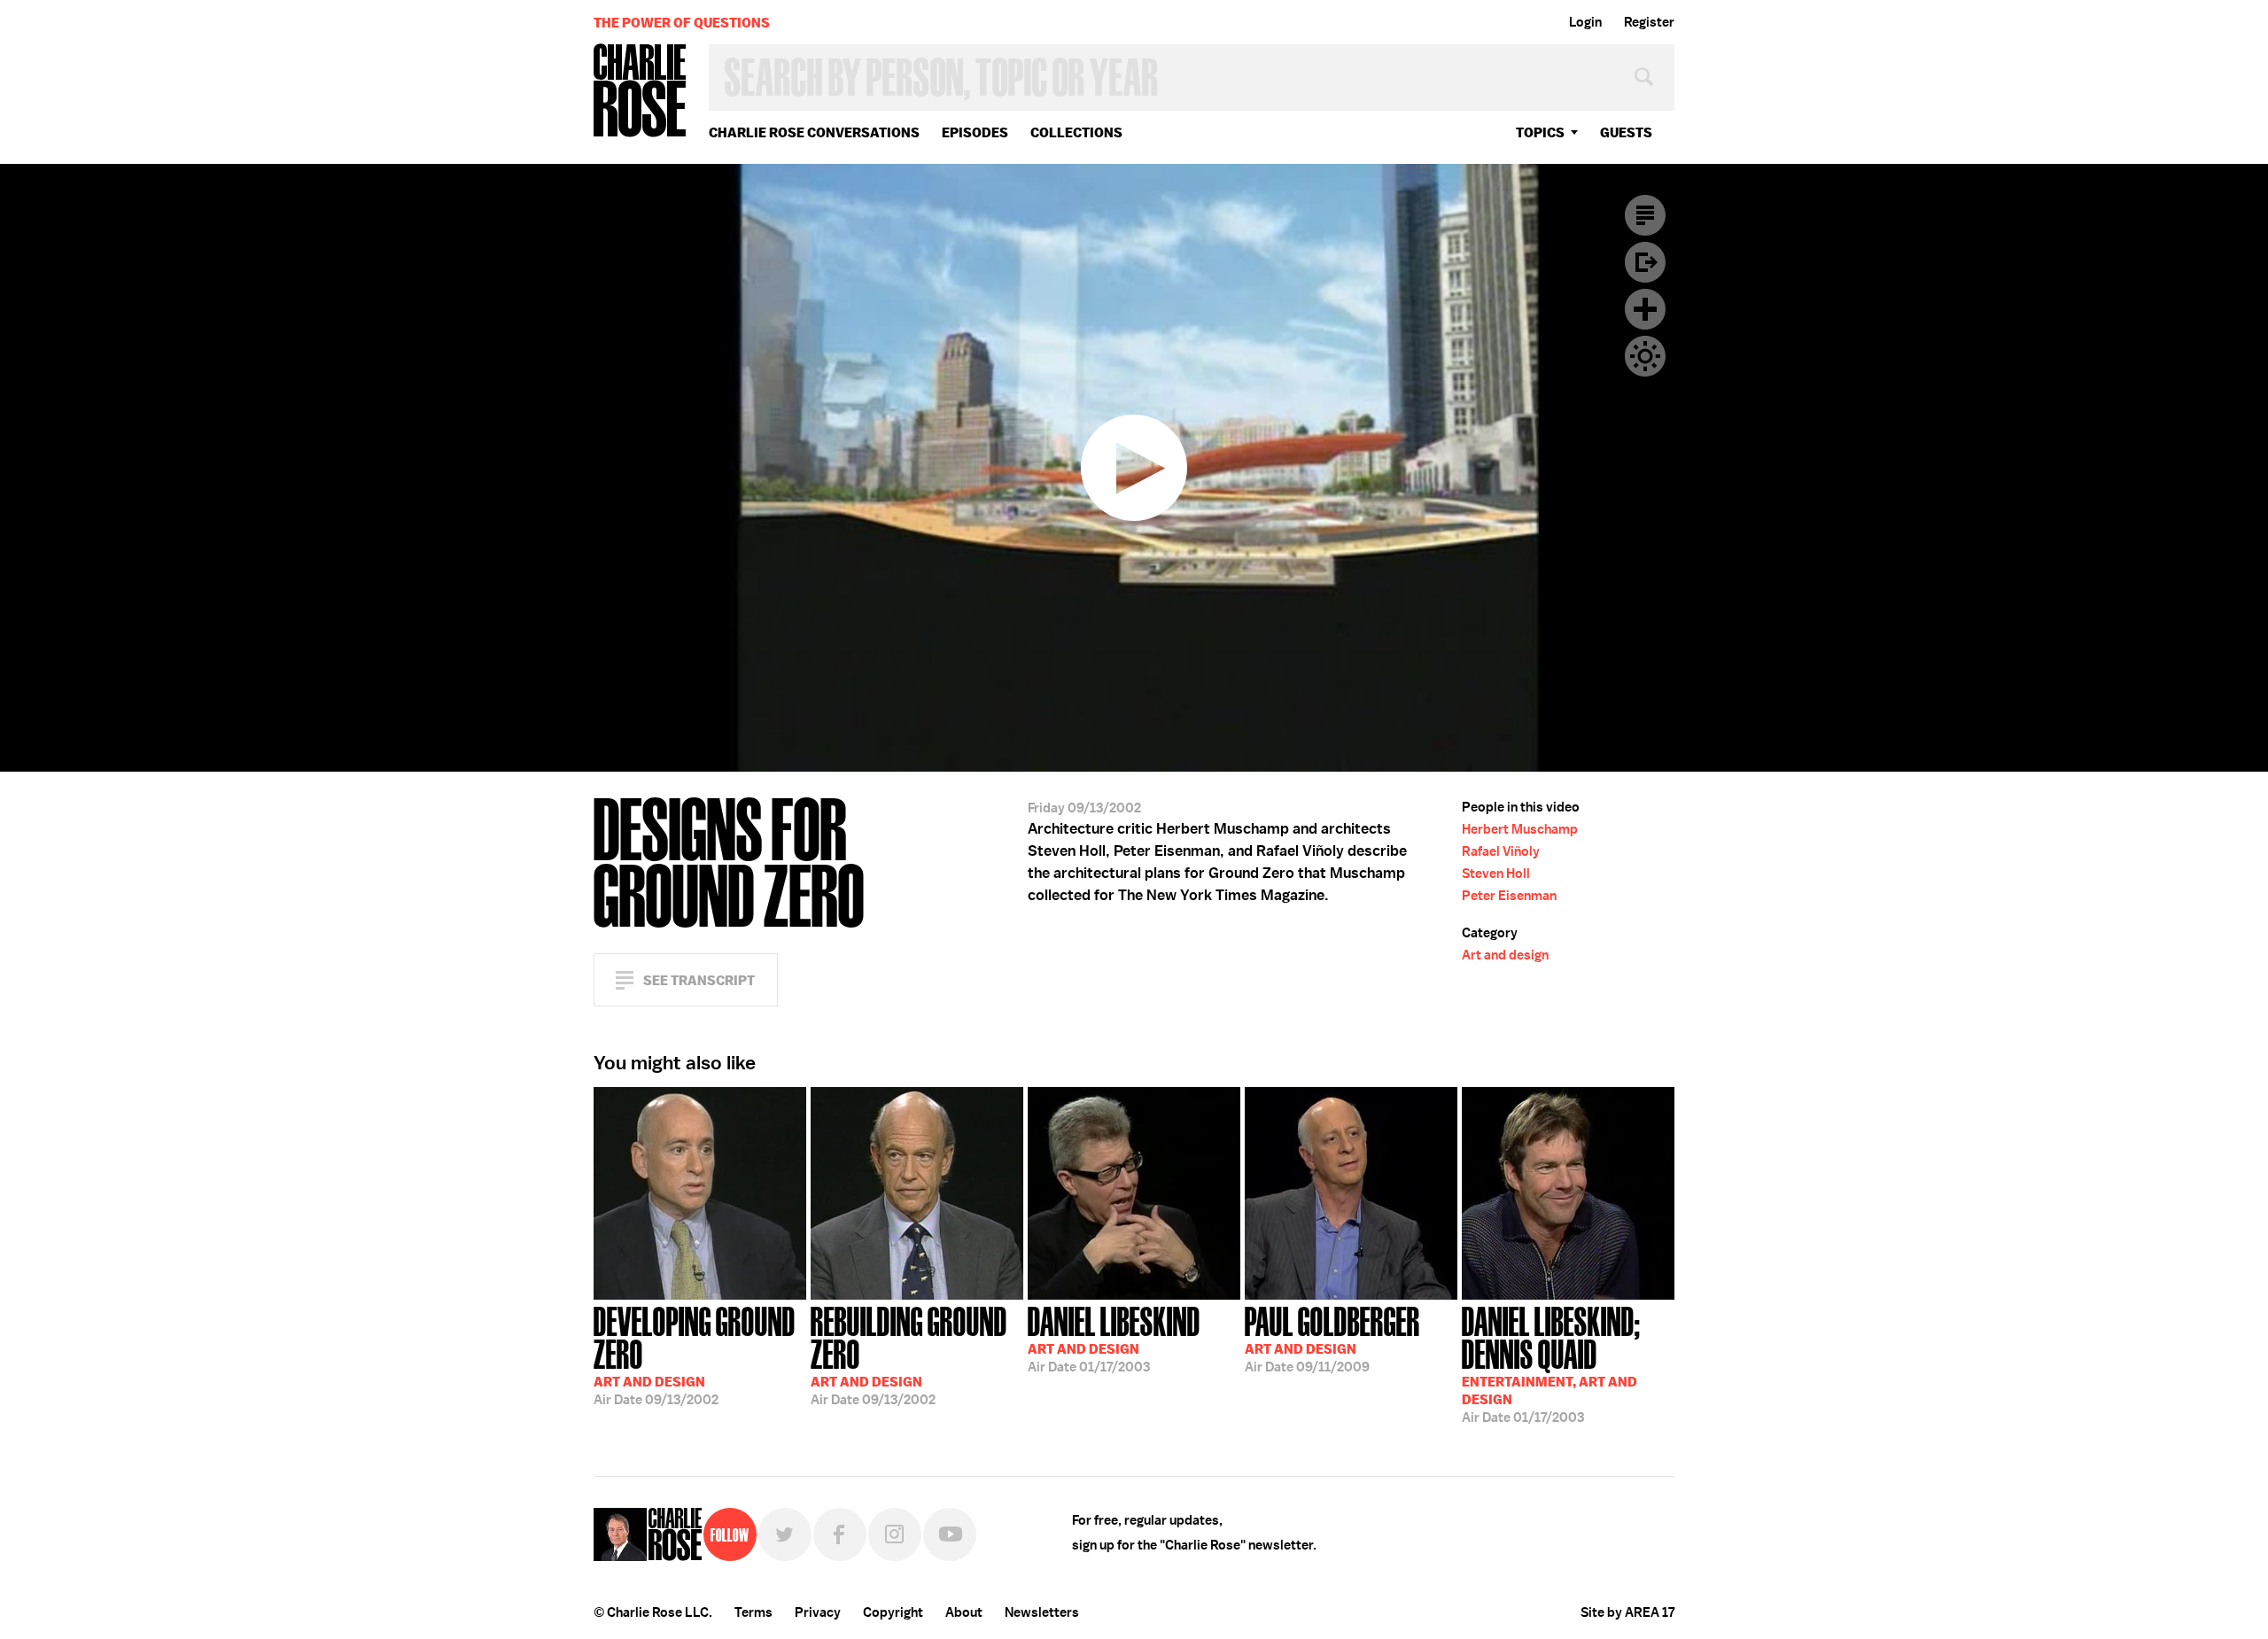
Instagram (895, 1534)
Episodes (975, 132)
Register (1649, 22)
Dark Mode (1645, 356)
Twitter (785, 1534)
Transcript (1645, 215)
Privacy (818, 1612)
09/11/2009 (1332, 1338)
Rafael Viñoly (1501, 851)
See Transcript (699, 980)
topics (1540, 132)
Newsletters (1042, 1612)
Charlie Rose (641, 92)
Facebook (840, 1534)
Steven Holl (1496, 874)
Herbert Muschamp (1520, 829)
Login (1585, 22)
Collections (1076, 132)
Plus (1645, 309)
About (964, 1612)
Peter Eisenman (1509, 896)
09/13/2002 (695, 1354)
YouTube (950, 1534)
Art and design (1505, 955)
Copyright (893, 1612)
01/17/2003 (1114, 1338)
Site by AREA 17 (1627, 1612)
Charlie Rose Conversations (814, 132)
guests (1626, 132)
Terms (753, 1612)
